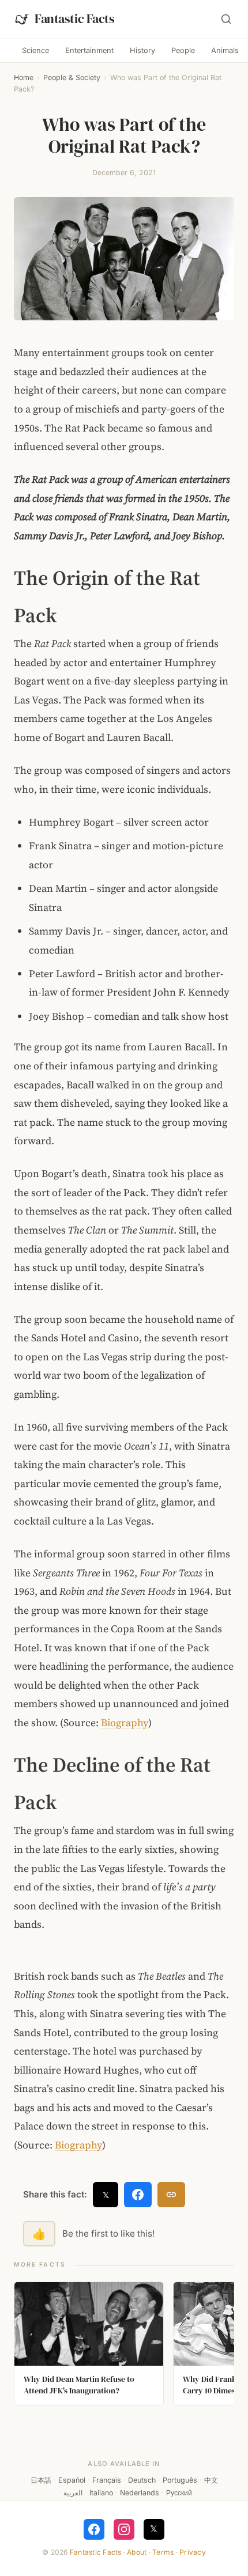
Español (72, 2480)
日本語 (41, 2480)
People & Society (72, 77)
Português (180, 2480)
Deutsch (142, 2480)
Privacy (193, 2552)
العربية (73, 2493)
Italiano (101, 2493)
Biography (125, 1723)
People (183, 50)
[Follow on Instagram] (124, 2529)
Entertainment (89, 50)
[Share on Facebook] (138, 2195)
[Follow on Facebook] (94, 2529)
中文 (211, 2480)
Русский (179, 2493)
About (137, 2552)
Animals (225, 50)
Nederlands (140, 2493)
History (142, 50)
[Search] (226, 19)
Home (24, 77)
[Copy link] (171, 2195)
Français (107, 2480)
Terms (163, 2552)
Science (35, 50)
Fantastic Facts (96, 2552)
